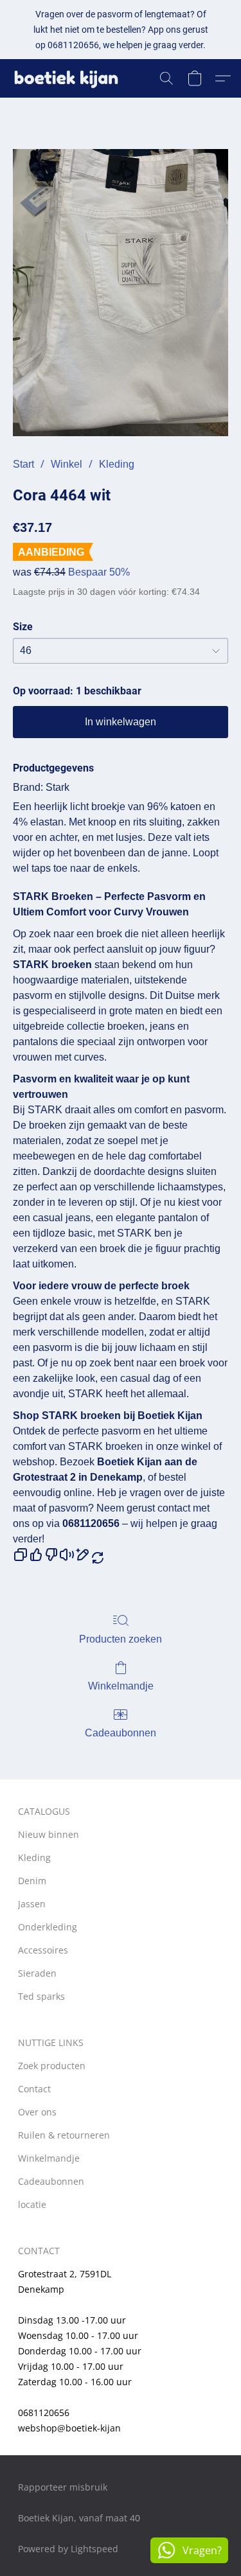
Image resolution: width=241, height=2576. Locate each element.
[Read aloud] (67, 1555)
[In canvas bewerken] (82, 1555)
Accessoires (43, 1950)
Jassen (32, 1904)
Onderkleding (48, 1927)
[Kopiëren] (21, 1555)
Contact (34, 2089)
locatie (32, 2204)
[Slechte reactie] (51, 1555)
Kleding (117, 464)
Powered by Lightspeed (68, 2549)
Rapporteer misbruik (63, 2487)
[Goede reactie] (36, 1555)
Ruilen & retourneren (64, 2135)
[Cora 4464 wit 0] (121, 293)
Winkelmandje (121, 1686)
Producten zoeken (121, 1639)
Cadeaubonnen (121, 1733)
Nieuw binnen (49, 1834)
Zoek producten (52, 2066)
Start (23, 464)
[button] (69, 78)
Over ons (37, 2112)
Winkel (67, 464)
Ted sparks (41, 1996)
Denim (32, 1881)
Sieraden (37, 1973)
